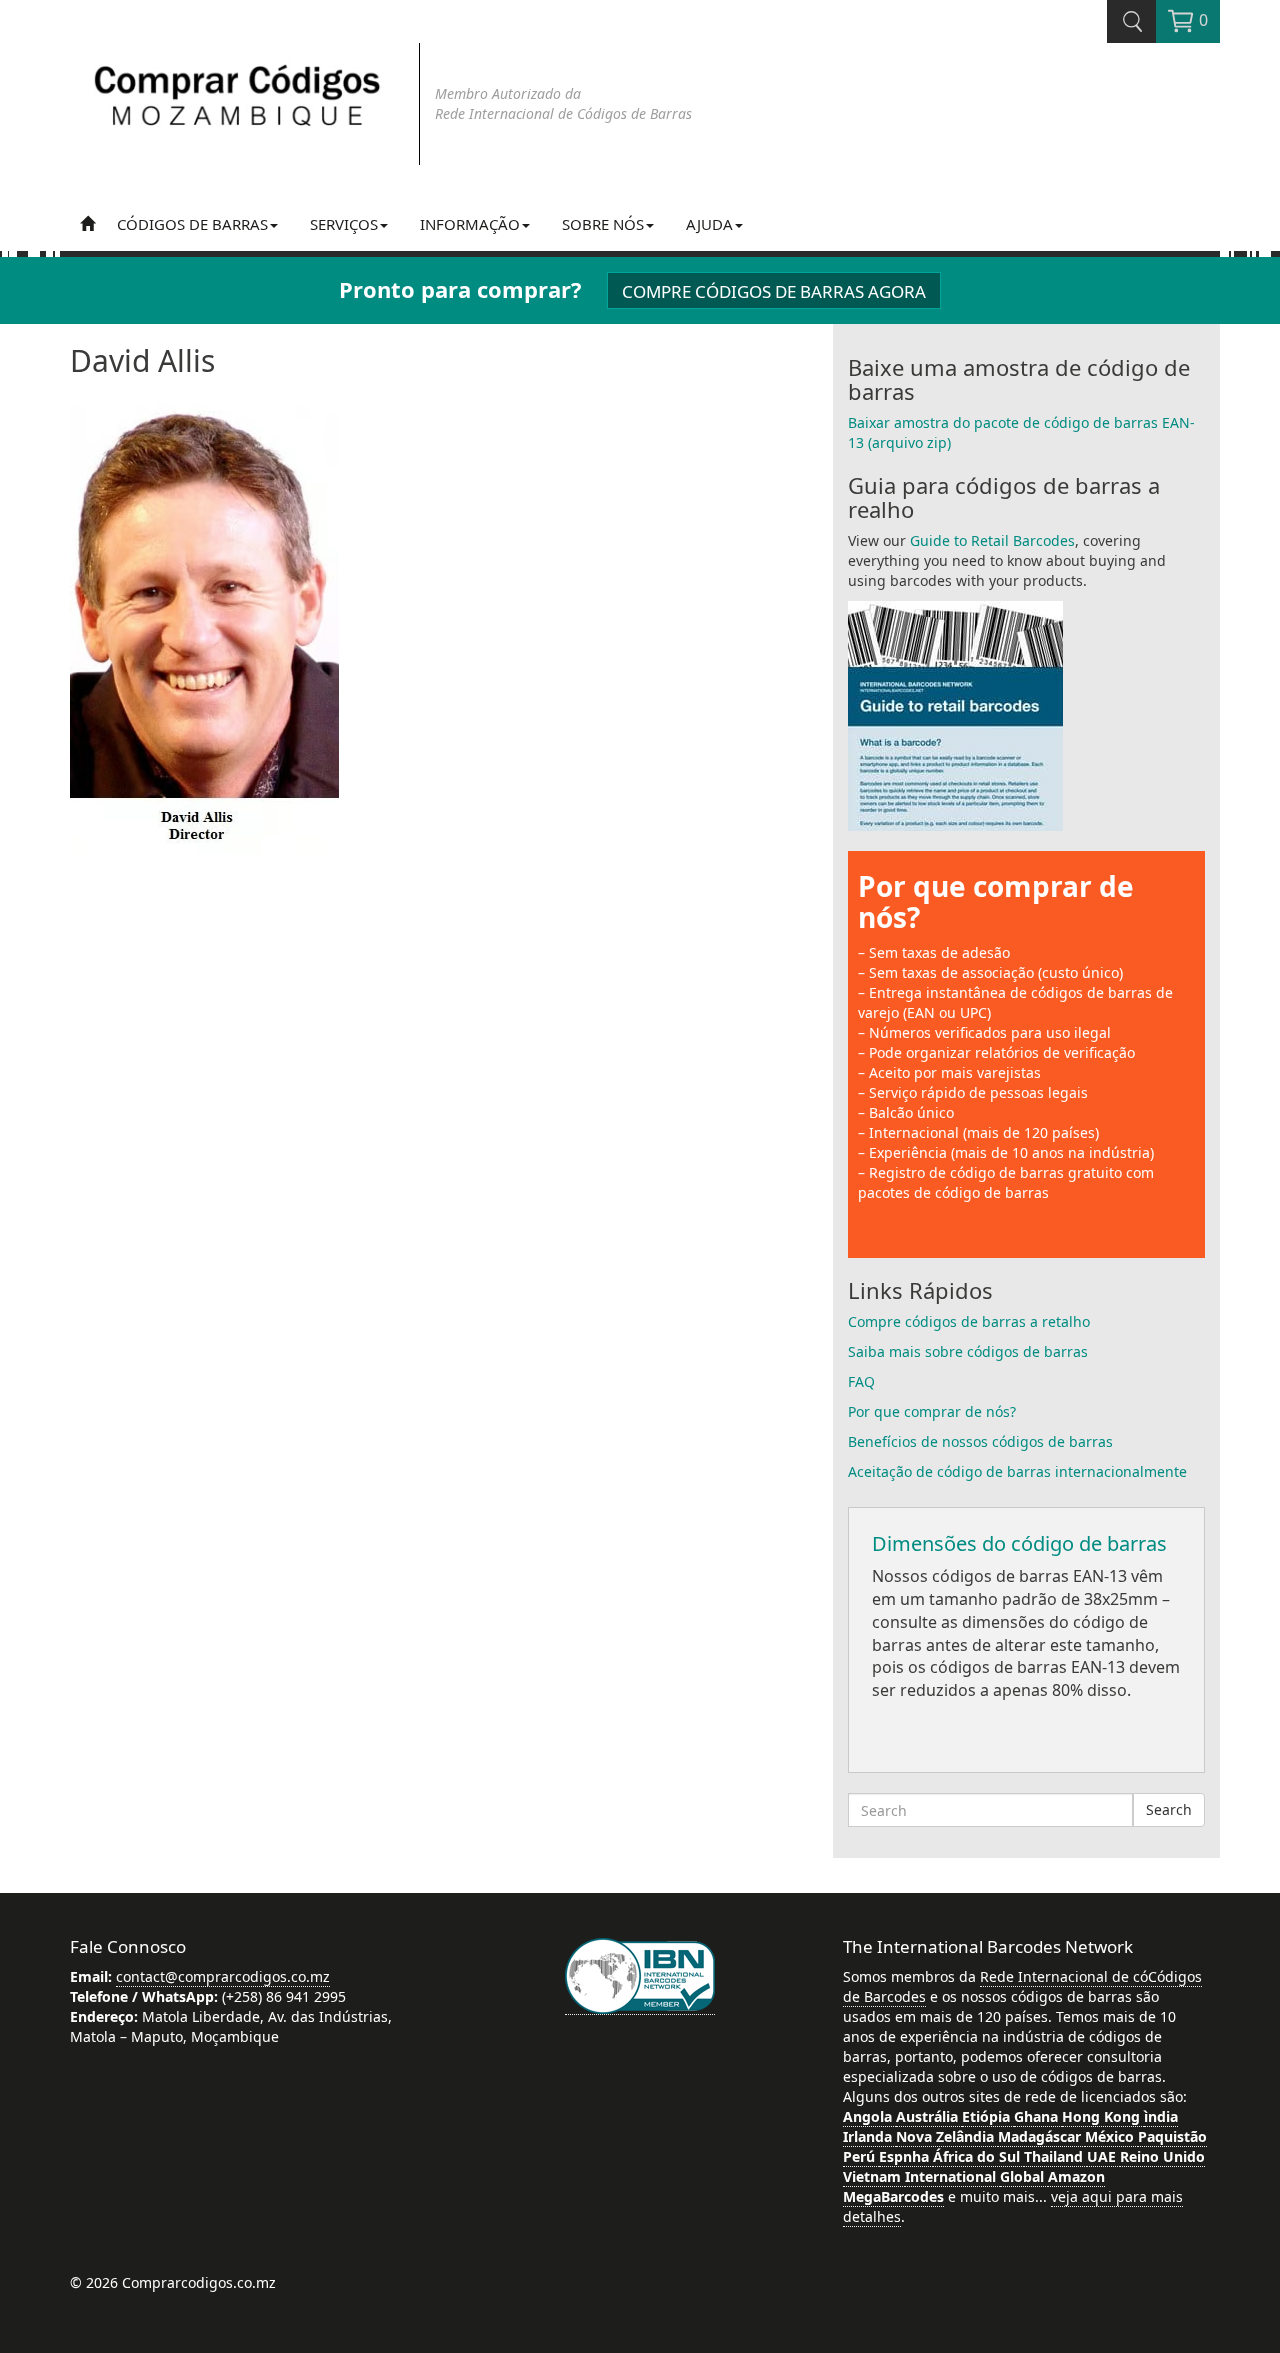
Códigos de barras (192, 224)
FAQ (861, 1381)
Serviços (344, 224)
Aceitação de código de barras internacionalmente (1017, 1471)
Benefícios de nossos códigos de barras (980, 1441)
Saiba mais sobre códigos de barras (968, 1351)
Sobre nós (603, 224)
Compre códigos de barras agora (774, 291)
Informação (470, 224)
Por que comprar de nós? (996, 901)
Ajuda (709, 224)
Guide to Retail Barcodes (992, 540)
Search (1169, 1809)
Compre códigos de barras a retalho (969, 1321)
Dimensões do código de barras (1019, 1543)
